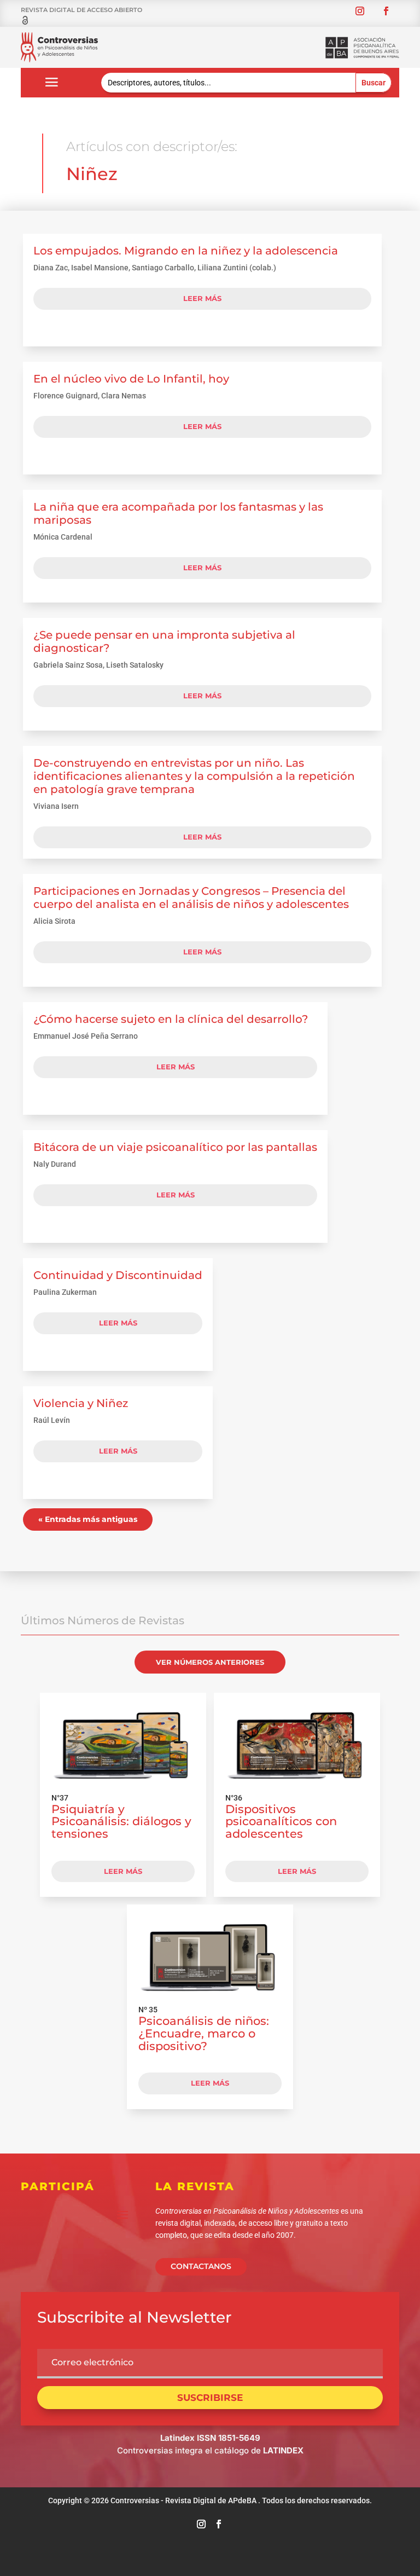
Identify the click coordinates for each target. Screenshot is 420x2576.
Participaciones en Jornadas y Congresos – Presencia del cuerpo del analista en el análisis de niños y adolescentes (191, 898)
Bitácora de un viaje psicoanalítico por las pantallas (175, 1147)
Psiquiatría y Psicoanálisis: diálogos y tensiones (121, 1822)
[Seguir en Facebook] (386, 11)
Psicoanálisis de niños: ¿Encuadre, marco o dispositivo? (204, 2033)
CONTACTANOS (201, 2266)
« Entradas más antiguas (88, 1519)
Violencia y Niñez (81, 1403)
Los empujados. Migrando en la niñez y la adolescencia (186, 251)
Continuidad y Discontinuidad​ (118, 1275)
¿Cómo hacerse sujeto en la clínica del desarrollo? (171, 1019)
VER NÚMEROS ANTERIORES (210, 1662)
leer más (202, 298)
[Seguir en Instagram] (360, 11)
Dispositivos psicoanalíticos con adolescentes (281, 1822)
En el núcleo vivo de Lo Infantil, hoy (131, 379)
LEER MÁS (123, 1871)
